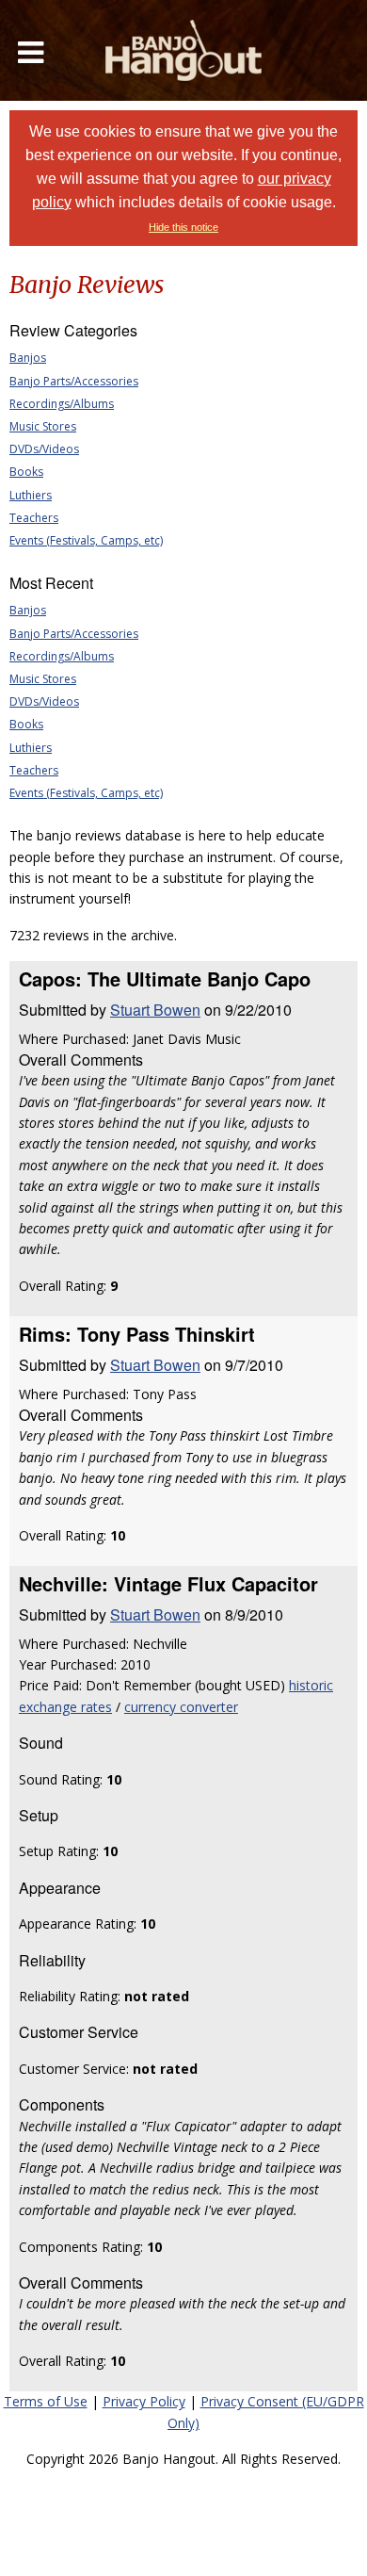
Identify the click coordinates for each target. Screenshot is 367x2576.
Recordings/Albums (62, 404)
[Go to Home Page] (183, 50)
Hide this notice (183, 227)
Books (26, 472)
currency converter (181, 1707)
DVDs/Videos (44, 449)
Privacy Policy (144, 2401)
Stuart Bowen (155, 1010)
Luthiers (31, 495)
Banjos (28, 358)
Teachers (34, 518)
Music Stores (43, 426)
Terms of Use (46, 2401)
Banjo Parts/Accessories (74, 381)
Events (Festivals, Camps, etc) (86, 540)
